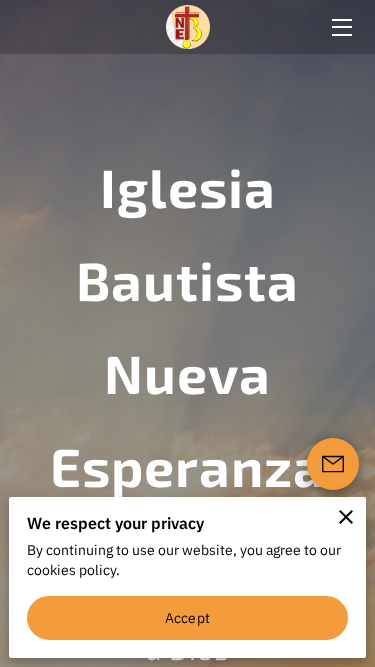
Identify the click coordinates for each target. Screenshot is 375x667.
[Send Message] (333, 464)
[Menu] (340, 27)
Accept (187, 617)
